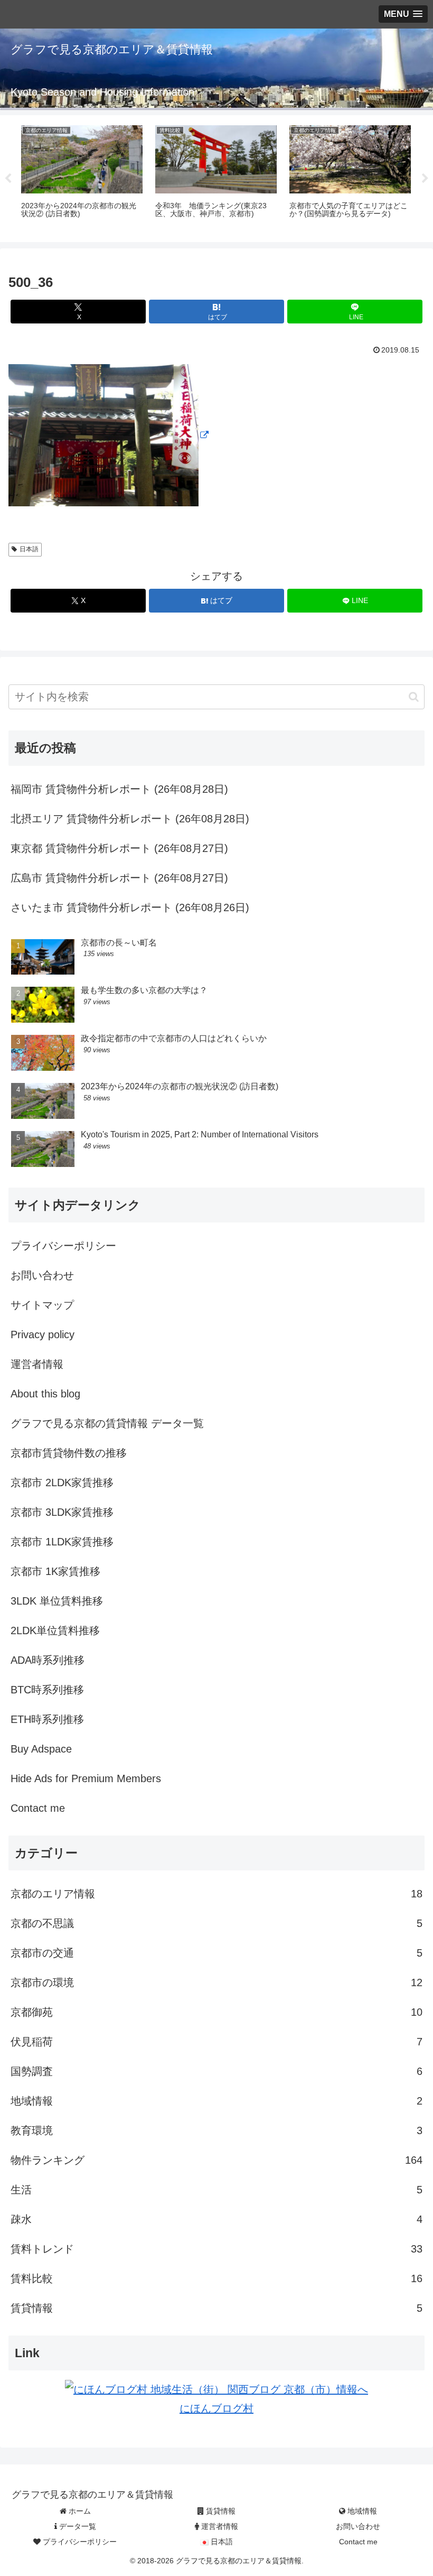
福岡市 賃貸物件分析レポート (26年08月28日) (119, 789)
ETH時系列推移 (47, 1719)
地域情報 (361, 2511)
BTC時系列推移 (47, 1690)
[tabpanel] (82, 177)
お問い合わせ (42, 1275)
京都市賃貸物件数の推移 (69, 1453)
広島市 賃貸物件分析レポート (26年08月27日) (119, 878)
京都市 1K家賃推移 (55, 1571)
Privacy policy (43, 1335)
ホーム (79, 2511)
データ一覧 (77, 2526)
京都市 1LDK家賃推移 (62, 1542)
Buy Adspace (41, 1749)
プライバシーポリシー (63, 1246)
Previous (8, 179)
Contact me (38, 1808)
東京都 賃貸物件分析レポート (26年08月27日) (119, 848)
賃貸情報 (220, 2511)
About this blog (45, 1394)
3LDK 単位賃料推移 (57, 1601)
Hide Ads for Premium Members (86, 1778)
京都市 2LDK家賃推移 (62, 1482)
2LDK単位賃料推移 (55, 1630)
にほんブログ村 (216, 2408)
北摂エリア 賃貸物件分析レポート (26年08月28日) (130, 819)
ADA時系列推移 (48, 1660)
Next (425, 179)
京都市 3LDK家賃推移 (62, 1512)
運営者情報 (37, 1364)
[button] (414, 697)
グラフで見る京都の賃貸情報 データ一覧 (107, 1423)
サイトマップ (42, 1305)
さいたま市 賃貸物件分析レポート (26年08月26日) (130, 907)
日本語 (29, 549)
